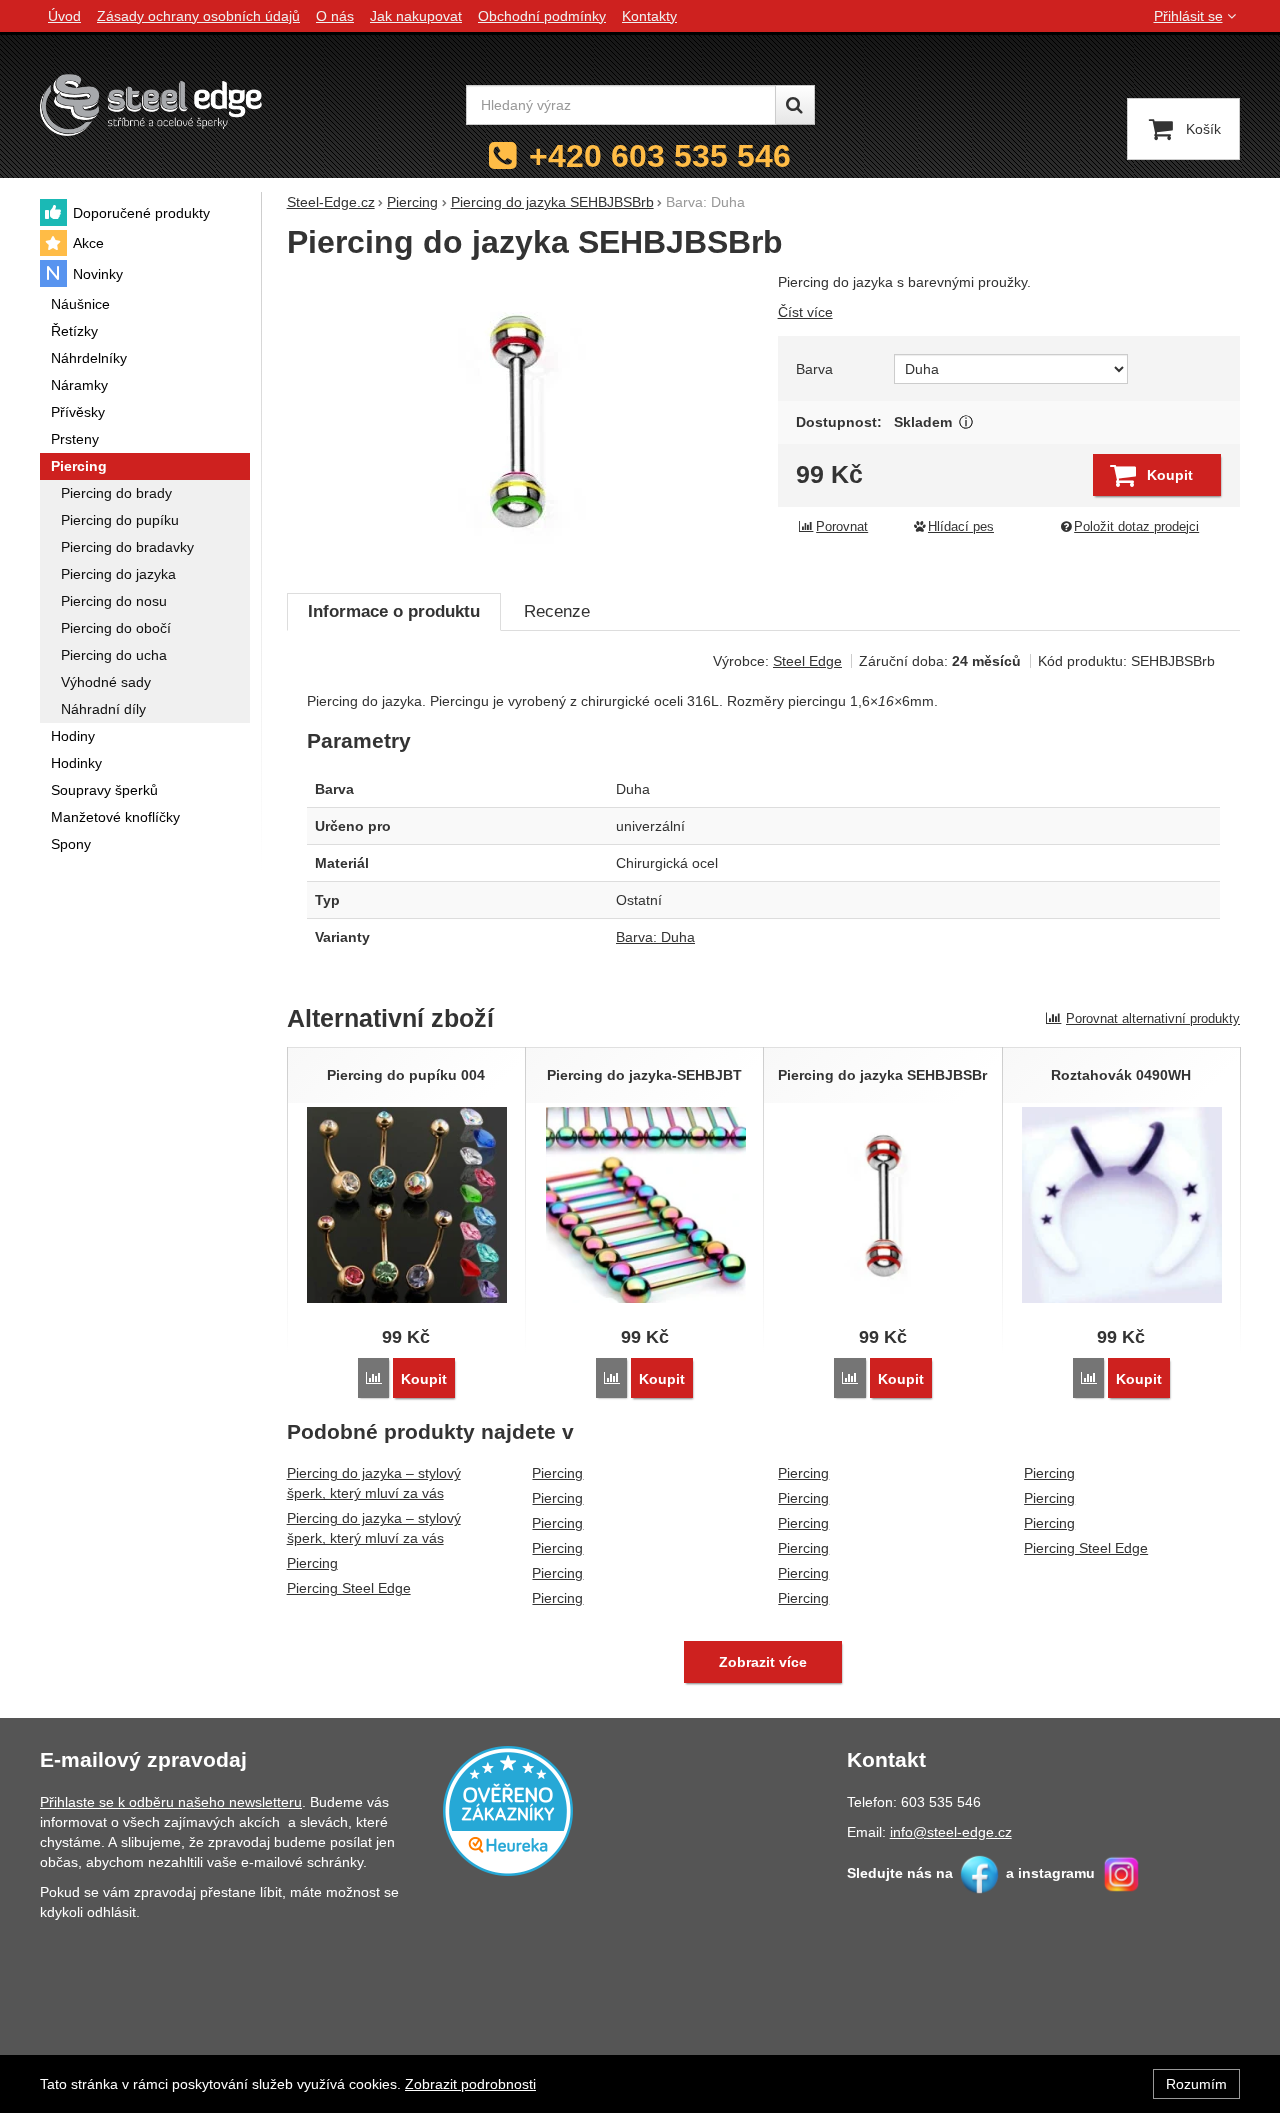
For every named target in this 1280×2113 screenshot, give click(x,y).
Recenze (557, 611)
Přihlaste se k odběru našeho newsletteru (171, 1802)
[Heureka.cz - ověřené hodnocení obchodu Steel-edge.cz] (508, 1810)
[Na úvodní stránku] (151, 104)
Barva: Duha (655, 937)
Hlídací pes (961, 527)
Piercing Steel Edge (349, 1588)
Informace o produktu (394, 611)
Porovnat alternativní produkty (1153, 1018)
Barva (814, 369)
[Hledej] (795, 105)
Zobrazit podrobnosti (470, 2084)
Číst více (805, 312)
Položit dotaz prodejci (1136, 527)
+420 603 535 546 (660, 156)
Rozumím (1196, 2084)
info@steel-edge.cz (951, 1832)
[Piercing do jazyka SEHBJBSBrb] (520, 422)
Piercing (312, 1563)
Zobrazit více (966, 422)
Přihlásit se (1188, 16)
